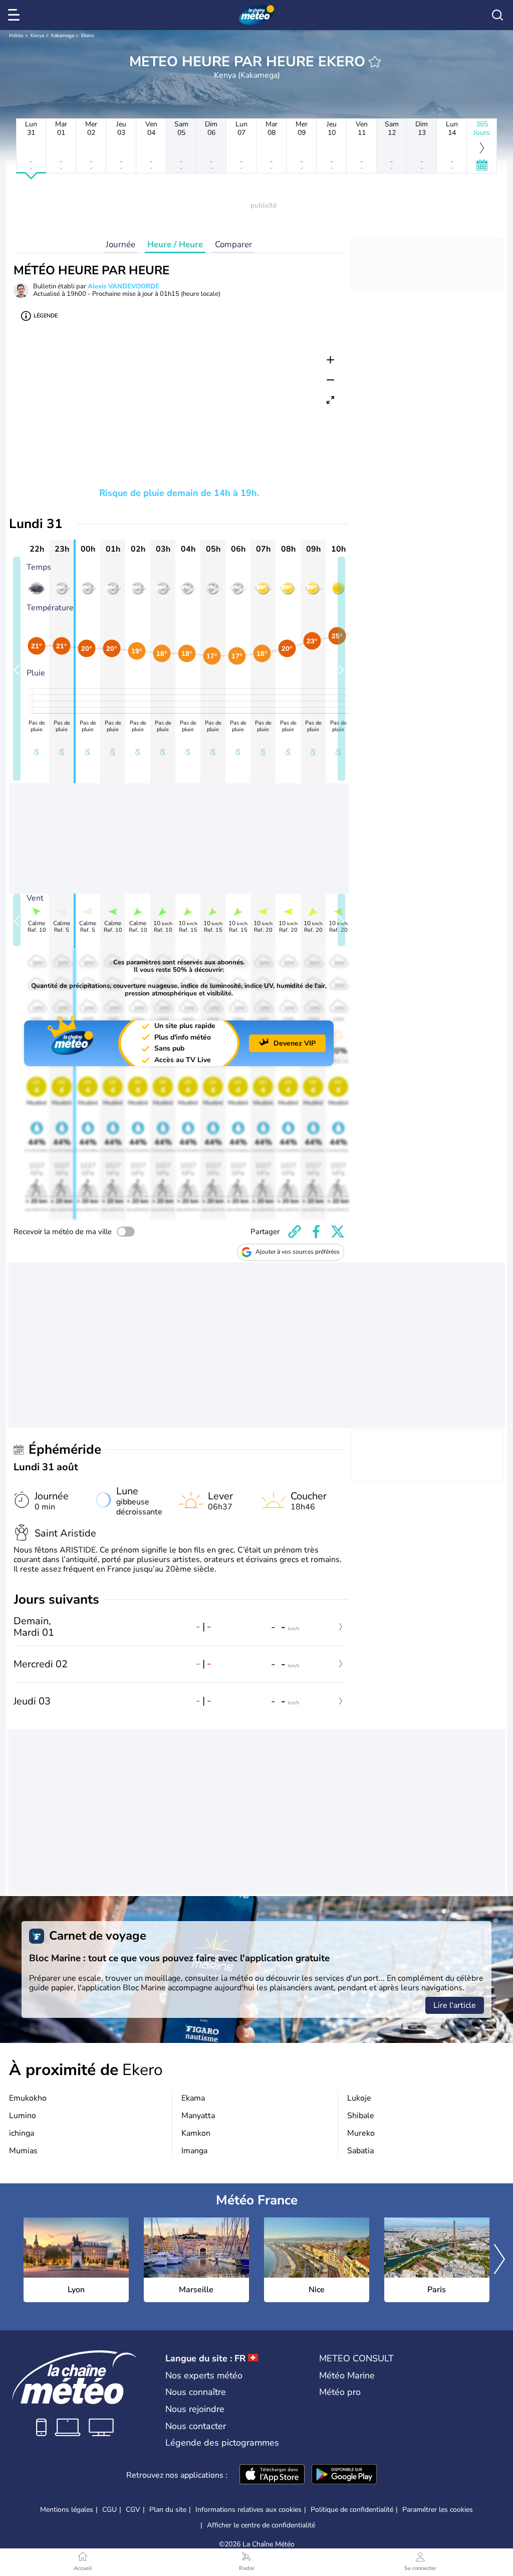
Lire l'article (455, 2005)
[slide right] (341, 669)
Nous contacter (196, 2426)
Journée (120, 244)
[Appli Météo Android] (344, 2475)
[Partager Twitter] (338, 1232)
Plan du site (168, 2510)
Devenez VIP (295, 1043)
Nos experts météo (204, 2375)
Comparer (233, 244)
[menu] (16, 15)
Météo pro (340, 2392)
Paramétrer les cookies (438, 2510)
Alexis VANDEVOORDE (123, 286)
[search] (497, 15)
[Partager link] (295, 1232)
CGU (109, 2510)
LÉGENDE (46, 316)
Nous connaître (196, 2392)
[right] (499, 2260)
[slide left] (17, 669)
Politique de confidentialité (352, 2510)
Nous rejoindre (195, 2409)
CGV (133, 2510)
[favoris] (375, 62)
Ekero (88, 36)
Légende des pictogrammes (222, 2443)
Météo (16, 36)
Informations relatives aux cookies (248, 2510)
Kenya (37, 36)
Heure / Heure (175, 244)
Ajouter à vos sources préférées (298, 1252)
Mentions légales (67, 2510)
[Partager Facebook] (316, 1232)
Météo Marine (347, 2375)
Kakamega (63, 36)
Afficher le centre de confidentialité (261, 2525)
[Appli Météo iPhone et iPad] (272, 2475)
